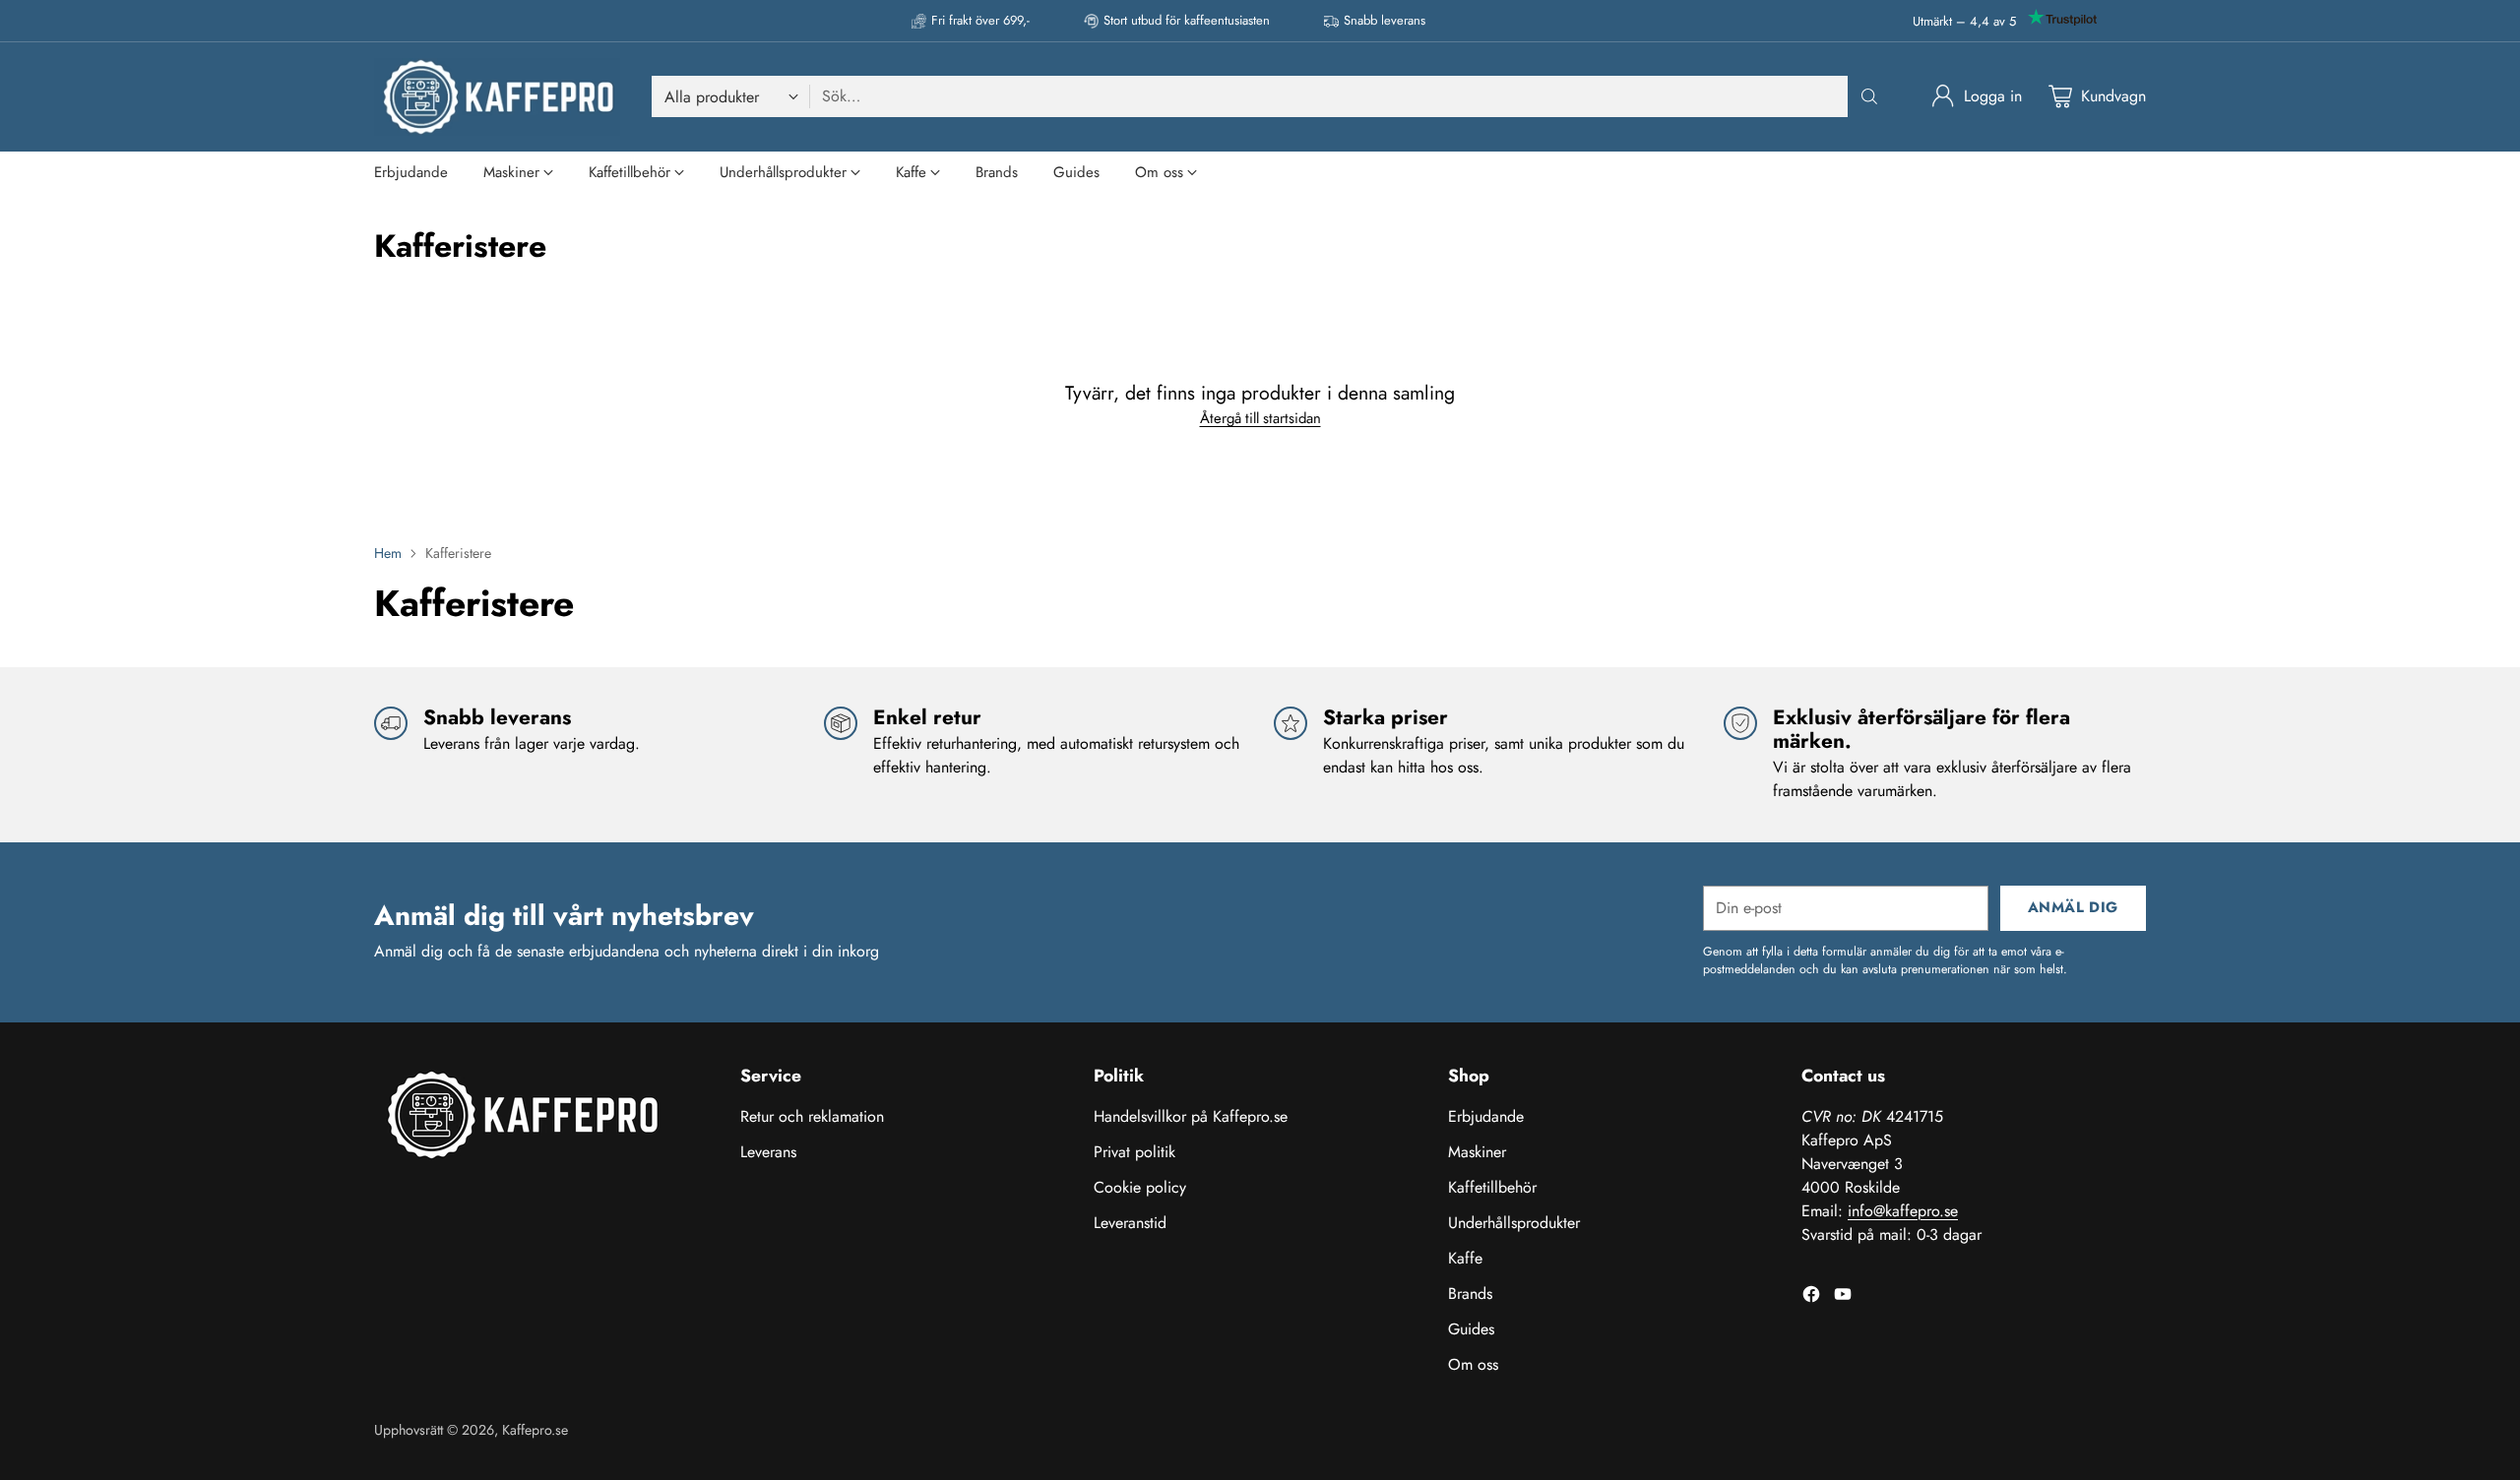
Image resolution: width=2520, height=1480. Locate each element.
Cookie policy (1140, 1187)
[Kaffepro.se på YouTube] (1843, 1297)
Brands (1470, 1294)
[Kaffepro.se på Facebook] (1811, 1297)
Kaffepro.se (535, 1430)
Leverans (768, 1152)
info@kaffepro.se (1903, 1211)
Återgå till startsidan (1260, 418)
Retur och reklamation (812, 1116)
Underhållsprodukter (1514, 1223)
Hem (388, 553)
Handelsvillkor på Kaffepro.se (1191, 1116)
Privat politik (1134, 1152)
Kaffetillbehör (1492, 1187)
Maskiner (1477, 1152)
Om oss (1473, 1364)
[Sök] (1869, 96)
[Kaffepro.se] (497, 97)
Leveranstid (1130, 1223)
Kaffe (1465, 1258)
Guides (1471, 1329)
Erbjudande (1486, 1116)
